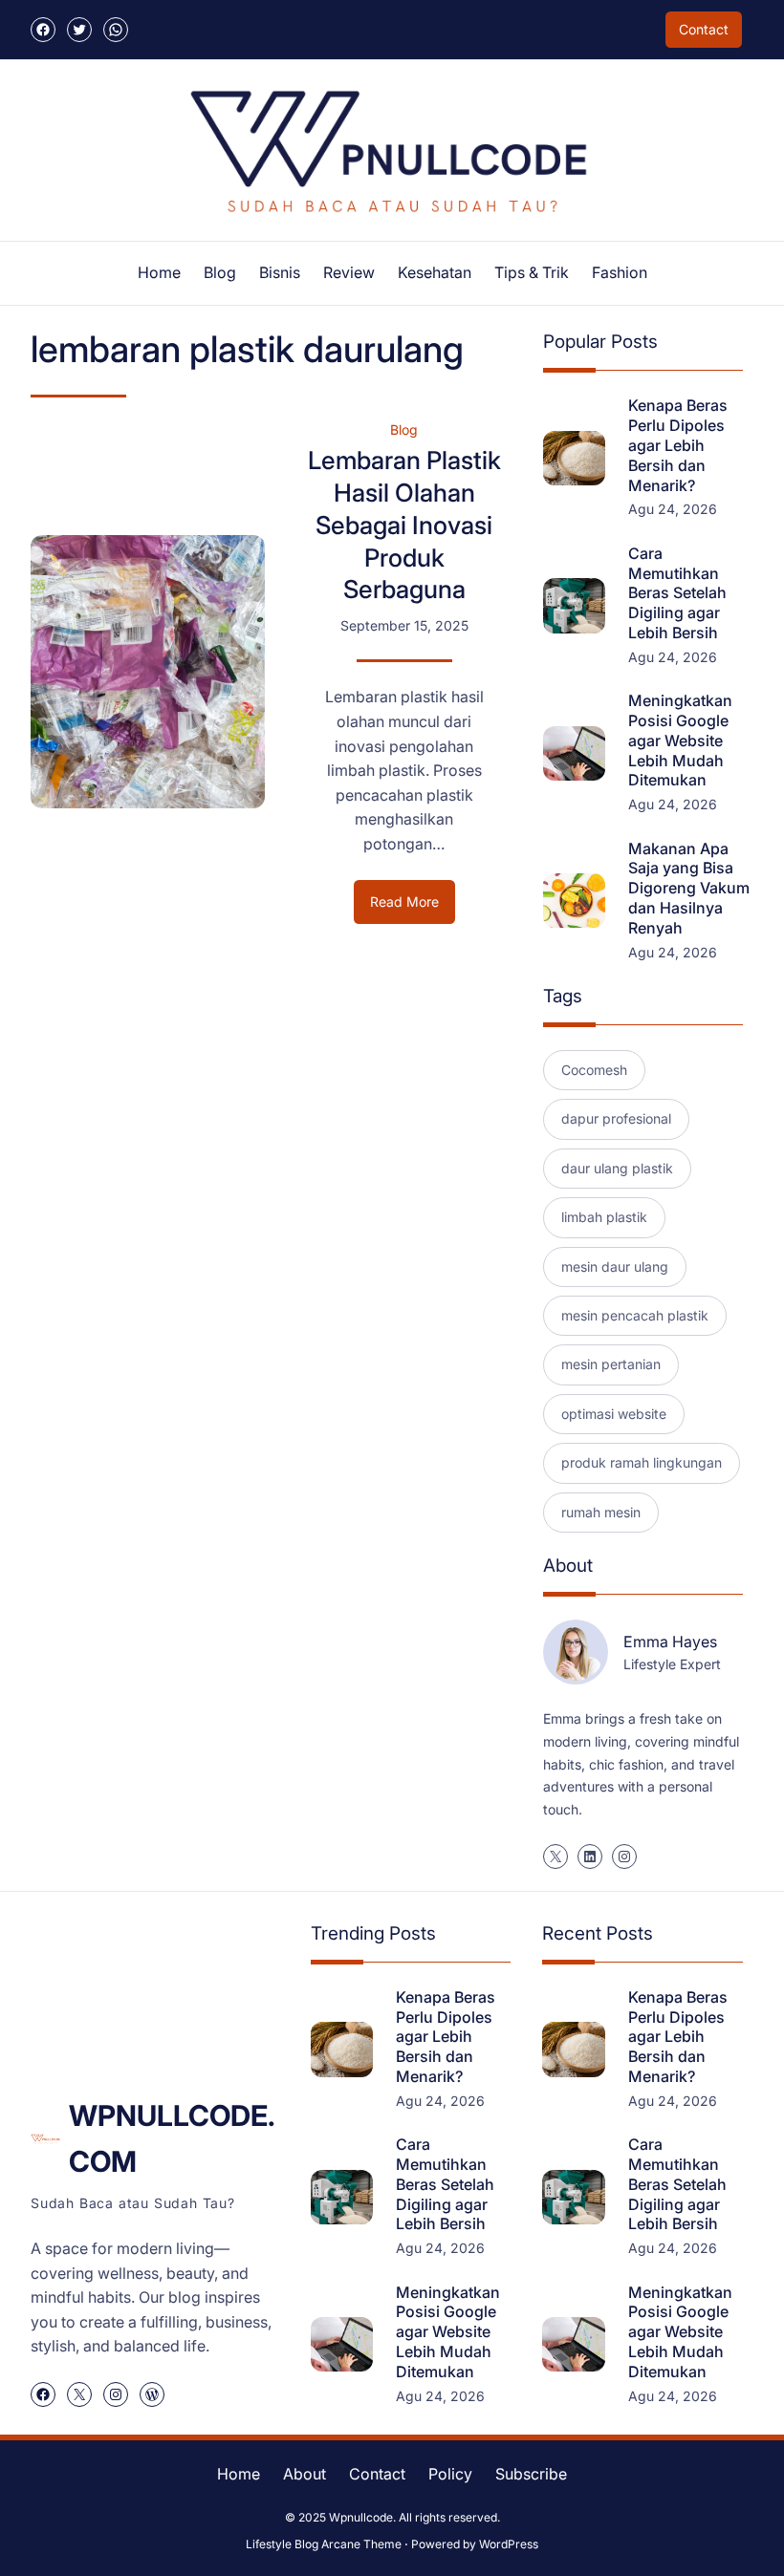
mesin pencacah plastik (635, 1315)
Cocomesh (594, 1070)
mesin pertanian (611, 1364)
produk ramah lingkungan (642, 1462)
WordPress (509, 2544)
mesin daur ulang (615, 1267)
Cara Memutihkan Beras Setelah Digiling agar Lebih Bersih (677, 593)
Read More (413, 908)
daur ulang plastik (617, 1168)
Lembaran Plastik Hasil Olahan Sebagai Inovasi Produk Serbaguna (404, 525)
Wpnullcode (361, 2517)
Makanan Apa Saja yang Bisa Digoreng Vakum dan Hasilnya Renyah (689, 888)
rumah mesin (601, 1512)
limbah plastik (604, 1217)
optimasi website (614, 1414)
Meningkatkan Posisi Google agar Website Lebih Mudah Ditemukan (680, 740)
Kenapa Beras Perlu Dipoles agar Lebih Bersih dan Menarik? (678, 445)
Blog (404, 429)
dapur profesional (616, 1118)
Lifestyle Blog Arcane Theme (324, 2544)
